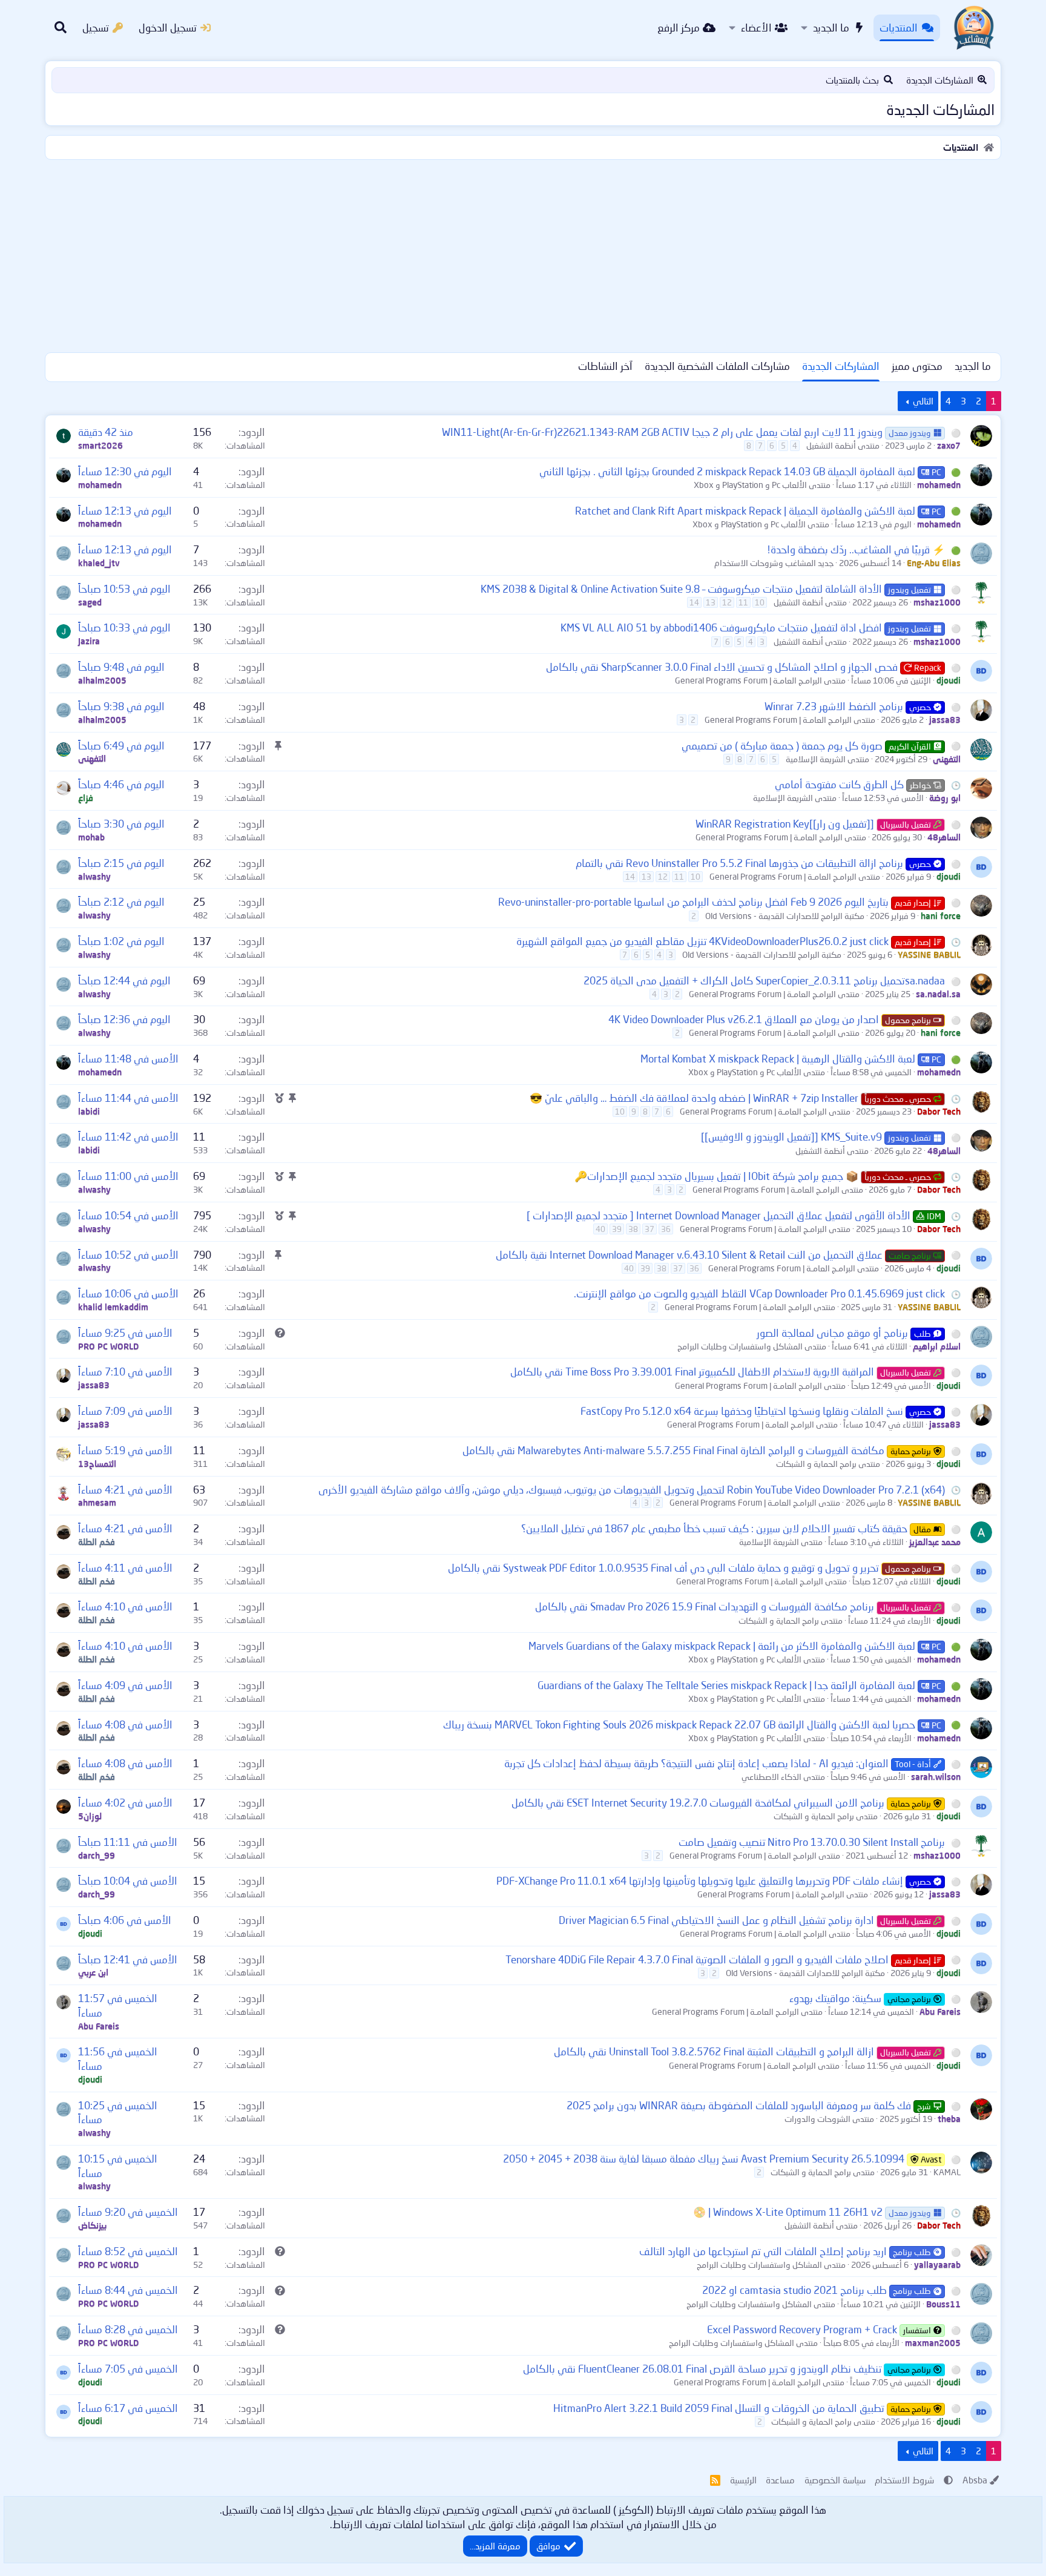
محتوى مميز (917, 366)
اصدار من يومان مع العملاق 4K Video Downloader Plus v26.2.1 (744, 1019)
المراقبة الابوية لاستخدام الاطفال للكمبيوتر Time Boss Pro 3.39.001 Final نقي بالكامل (692, 1372)
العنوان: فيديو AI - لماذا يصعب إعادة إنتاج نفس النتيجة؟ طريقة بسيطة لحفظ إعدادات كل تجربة (696, 1763)
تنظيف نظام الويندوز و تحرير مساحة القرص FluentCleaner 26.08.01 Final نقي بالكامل (702, 2369)
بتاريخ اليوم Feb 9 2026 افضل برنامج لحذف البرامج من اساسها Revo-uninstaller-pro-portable (693, 902)
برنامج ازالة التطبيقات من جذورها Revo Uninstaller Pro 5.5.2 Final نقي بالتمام (739, 863)
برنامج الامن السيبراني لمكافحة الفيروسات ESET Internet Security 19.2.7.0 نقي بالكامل (698, 1803)
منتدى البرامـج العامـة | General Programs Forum (760, 680)
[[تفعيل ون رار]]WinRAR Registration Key (785, 824)
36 (666, 1229)
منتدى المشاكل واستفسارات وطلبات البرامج (752, 1346)
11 (743, 602)
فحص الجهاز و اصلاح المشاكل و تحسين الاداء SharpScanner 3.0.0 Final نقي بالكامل (722, 667)
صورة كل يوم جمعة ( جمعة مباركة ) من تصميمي (782, 746)
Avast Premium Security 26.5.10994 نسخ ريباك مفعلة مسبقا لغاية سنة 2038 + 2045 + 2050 (704, 2159)
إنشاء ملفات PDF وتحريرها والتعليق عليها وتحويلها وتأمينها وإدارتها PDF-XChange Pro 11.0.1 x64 (700, 1881)
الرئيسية (743, 2480)
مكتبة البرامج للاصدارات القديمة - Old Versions (785, 916)
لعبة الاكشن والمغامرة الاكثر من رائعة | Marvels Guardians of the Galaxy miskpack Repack (722, 1646)
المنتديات (899, 28)
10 (760, 602)
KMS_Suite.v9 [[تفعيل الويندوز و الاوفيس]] (791, 1137)
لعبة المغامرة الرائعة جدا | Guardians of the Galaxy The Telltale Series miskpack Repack (726, 1685)
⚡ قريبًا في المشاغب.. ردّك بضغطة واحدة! (856, 549)
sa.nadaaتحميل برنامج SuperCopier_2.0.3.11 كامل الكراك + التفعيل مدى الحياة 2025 (764, 980)
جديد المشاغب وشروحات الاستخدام (774, 563)
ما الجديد (831, 28)
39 (617, 1229)
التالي (923, 401)
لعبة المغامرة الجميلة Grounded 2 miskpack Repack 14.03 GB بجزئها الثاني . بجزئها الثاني (727, 471)
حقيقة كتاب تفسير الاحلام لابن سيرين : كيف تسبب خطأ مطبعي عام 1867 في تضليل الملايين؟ (714, 1528)
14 (694, 602)
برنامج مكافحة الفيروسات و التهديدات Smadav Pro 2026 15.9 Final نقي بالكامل (705, 1606)
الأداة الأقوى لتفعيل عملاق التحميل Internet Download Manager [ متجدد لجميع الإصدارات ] (719, 1215)
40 (600, 1229)
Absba (975, 2480)
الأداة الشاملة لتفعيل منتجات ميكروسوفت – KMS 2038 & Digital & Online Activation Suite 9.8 (681, 589)
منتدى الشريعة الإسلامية (827, 759)
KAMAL (947, 2172)
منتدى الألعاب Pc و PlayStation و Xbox (762, 485)
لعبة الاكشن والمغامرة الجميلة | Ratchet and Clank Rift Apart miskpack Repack (745, 511)
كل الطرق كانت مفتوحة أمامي (839, 784)
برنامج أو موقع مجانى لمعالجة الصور (832, 1333)
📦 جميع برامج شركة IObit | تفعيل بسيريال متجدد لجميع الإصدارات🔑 (716, 1176)
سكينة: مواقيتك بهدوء (835, 1998)
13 (711, 602)
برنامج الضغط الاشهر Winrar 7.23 (834, 706)
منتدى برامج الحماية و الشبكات (828, 1464)
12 (727, 602)
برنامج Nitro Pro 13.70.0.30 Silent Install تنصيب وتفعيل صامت (812, 1842)
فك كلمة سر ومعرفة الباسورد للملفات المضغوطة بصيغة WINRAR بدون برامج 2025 (739, 2105)
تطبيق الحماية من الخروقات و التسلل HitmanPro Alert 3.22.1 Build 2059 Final (719, 2408)
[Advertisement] (523, 254)
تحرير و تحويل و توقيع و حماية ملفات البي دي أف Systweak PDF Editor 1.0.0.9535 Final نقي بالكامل (663, 1568)
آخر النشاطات (605, 366)
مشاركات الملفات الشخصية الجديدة (717, 366)
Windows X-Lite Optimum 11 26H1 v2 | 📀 (788, 2212)
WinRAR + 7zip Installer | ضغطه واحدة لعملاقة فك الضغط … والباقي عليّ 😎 (694, 1098)
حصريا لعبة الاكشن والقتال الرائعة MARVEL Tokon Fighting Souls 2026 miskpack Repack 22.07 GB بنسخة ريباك (679, 1724)
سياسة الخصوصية (835, 2480)
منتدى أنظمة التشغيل (843, 445)
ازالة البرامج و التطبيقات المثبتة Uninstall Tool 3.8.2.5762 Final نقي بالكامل (714, 2051)
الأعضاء (756, 28)
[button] (804, 28)
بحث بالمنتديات (852, 80)
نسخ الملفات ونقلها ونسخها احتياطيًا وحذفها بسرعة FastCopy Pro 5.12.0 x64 (742, 1411)
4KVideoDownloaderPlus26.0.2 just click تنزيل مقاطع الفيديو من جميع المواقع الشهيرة (702, 941)
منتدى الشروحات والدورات (829, 2119)
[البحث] (61, 28)
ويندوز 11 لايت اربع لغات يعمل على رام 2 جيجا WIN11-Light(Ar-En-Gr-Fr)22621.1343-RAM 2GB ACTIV (662, 432)
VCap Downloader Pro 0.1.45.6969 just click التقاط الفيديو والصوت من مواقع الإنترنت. (759, 1293)
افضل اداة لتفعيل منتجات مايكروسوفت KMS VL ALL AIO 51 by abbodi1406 (721, 628)
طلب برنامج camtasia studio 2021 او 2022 (794, 2290)
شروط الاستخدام (904, 2480)
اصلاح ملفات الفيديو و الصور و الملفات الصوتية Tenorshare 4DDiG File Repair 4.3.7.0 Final (697, 1959)
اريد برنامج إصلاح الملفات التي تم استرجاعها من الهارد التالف (763, 2251)
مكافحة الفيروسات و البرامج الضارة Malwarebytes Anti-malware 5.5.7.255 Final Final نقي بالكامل (673, 1450)
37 (650, 1229)
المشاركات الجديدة (940, 80)
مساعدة (780, 2480)
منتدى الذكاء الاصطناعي (783, 1777)
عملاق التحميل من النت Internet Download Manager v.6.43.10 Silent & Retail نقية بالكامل (689, 1255)
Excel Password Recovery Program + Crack (802, 2329)
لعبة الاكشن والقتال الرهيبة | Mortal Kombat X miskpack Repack (778, 1059)
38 (633, 1229)
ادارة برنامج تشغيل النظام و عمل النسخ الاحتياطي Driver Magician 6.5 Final (716, 1920)
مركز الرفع (679, 28)
